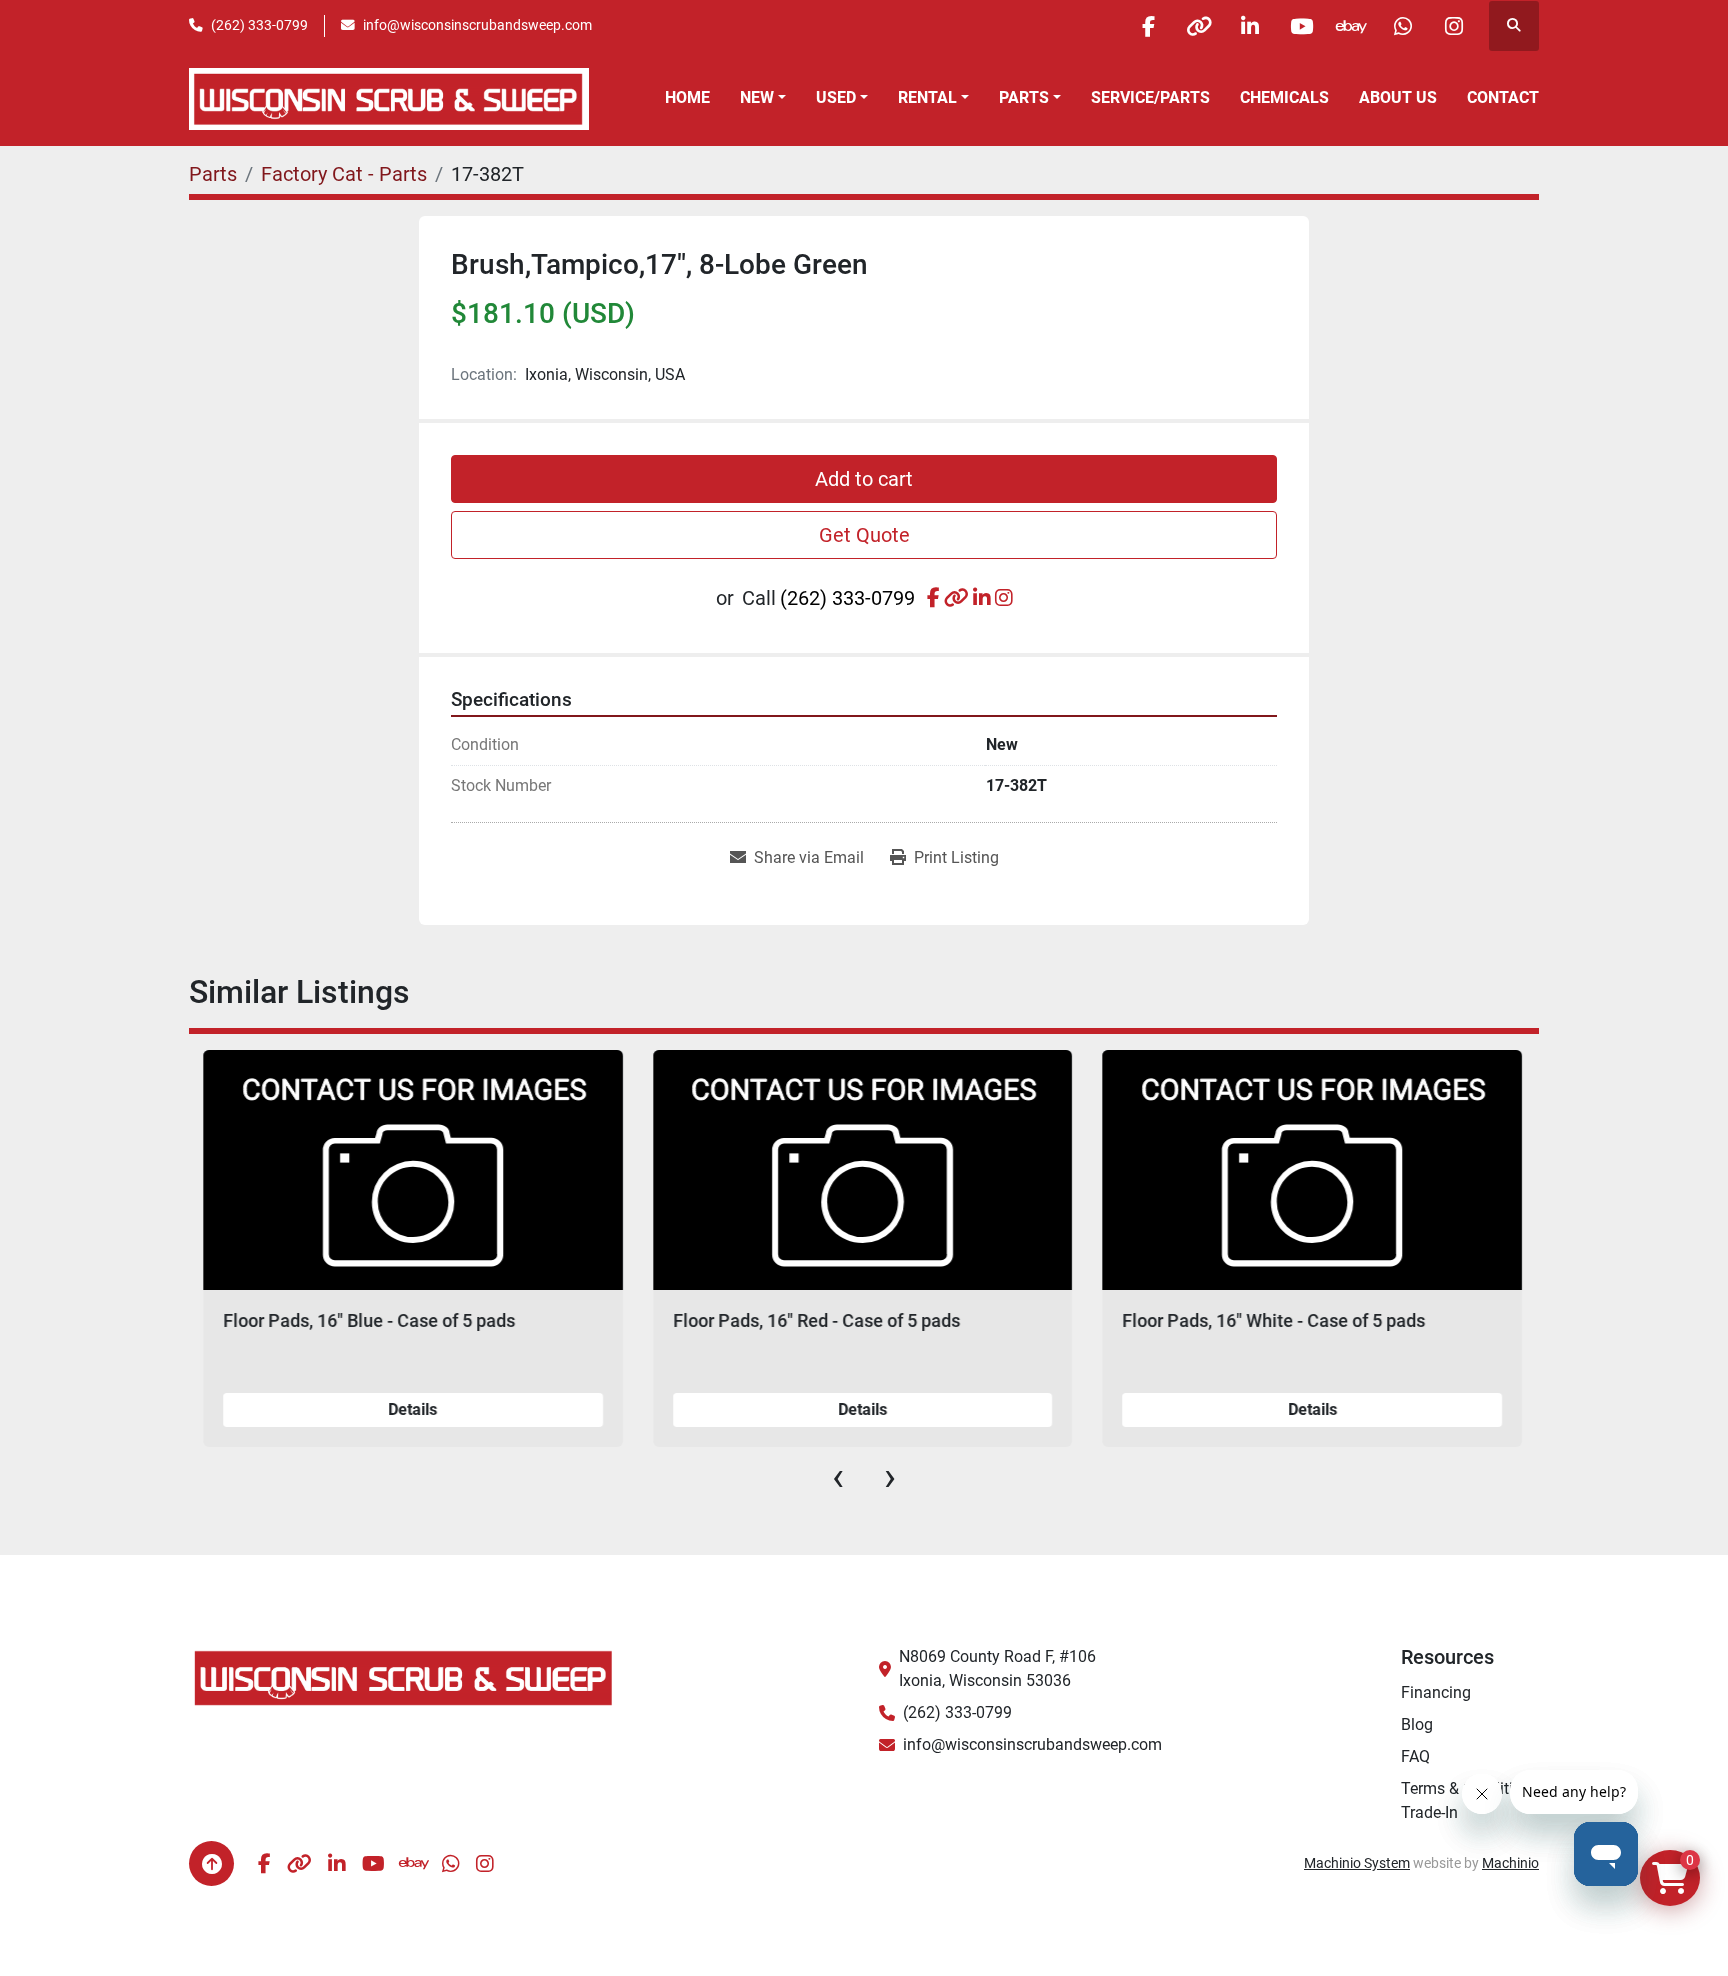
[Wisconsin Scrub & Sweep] (404, 1676)
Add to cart (864, 479)
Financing (1436, 1692)
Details (411, 1409)
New (757, 97)
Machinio (1510, 1863)
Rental (927, 97)
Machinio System (1357, 1863)
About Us (1398, 97)
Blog (1417, 1724)
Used (836, 97)
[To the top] (211, 1863)
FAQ (1415, 1756)
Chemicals (1284, 97)
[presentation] (838, 1477)
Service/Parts (1150, 97)
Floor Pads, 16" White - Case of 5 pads (1272, 1320)
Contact (1503, 97)
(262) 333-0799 (259, 25)
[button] (763, 98)
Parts (1024, 97)
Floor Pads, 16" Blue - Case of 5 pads (368, 1320)
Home (687, 97)
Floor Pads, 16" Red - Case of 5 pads (815, 1320)
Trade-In (1429, 1812)
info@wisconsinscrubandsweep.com (477, 25)
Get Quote (864, 535)
